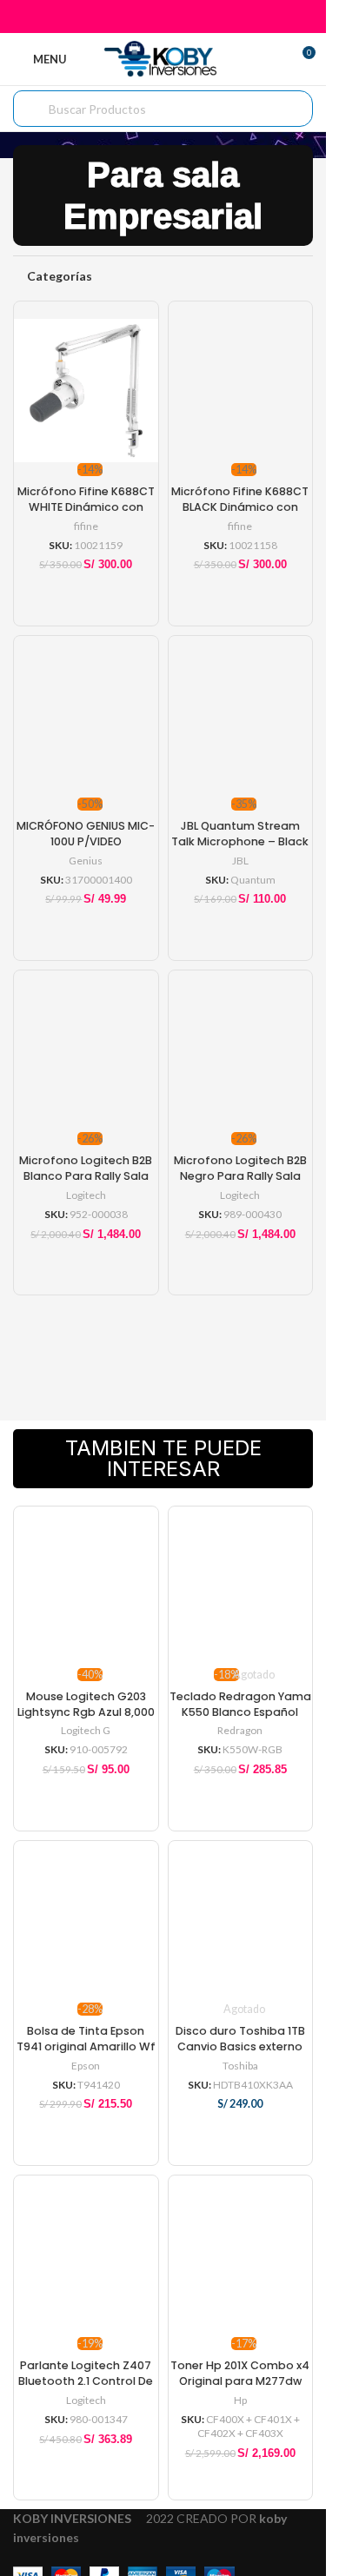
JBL (240, 861)
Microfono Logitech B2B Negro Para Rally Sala (240, 1168)
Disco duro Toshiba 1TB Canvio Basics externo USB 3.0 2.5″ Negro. (240, 2046)
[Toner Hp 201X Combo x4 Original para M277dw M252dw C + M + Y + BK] (241, 2256)
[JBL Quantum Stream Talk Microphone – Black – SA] (241, 717)
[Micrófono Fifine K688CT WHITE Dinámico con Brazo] (86, 382)
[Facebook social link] (119, 17)
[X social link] (141, 17)
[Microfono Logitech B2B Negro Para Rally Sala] (241, 1051)
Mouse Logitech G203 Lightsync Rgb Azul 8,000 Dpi (86, 1712)
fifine (86, 526)
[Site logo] (163, 58)
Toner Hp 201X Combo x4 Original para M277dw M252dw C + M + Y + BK (240, 2381)
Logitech (86, 1195)
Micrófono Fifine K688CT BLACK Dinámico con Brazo (240, 507)
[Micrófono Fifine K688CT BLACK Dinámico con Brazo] (241, 382)
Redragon (240, 1730)
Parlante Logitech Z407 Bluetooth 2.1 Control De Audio (86, 2381)
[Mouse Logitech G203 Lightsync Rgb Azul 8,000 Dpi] (86, 1587)
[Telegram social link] (206, 17)
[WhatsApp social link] (185, 17)
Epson (86, 2066)
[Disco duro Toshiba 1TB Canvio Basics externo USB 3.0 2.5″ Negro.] (241, 1922)
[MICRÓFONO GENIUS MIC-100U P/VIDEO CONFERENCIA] (86, 717)
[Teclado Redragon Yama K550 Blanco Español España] (241, 1587)
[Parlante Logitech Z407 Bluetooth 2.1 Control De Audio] (86, 2256)
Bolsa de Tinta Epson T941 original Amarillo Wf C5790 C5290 (86, 2046)
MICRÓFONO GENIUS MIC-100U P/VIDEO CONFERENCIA (86, 841)
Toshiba (240, 2066)
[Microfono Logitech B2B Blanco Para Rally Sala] (86, 1051)
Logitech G (86, 1730)
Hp (240, 2400)
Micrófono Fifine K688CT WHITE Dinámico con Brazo (86, 507)
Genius (86, 861)
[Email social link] (163, 17)
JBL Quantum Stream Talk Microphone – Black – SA (240, 841)
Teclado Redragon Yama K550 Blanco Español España (240, 1712)
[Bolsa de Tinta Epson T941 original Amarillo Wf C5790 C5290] (86, 1922)
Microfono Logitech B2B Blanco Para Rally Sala (86, 1168)
